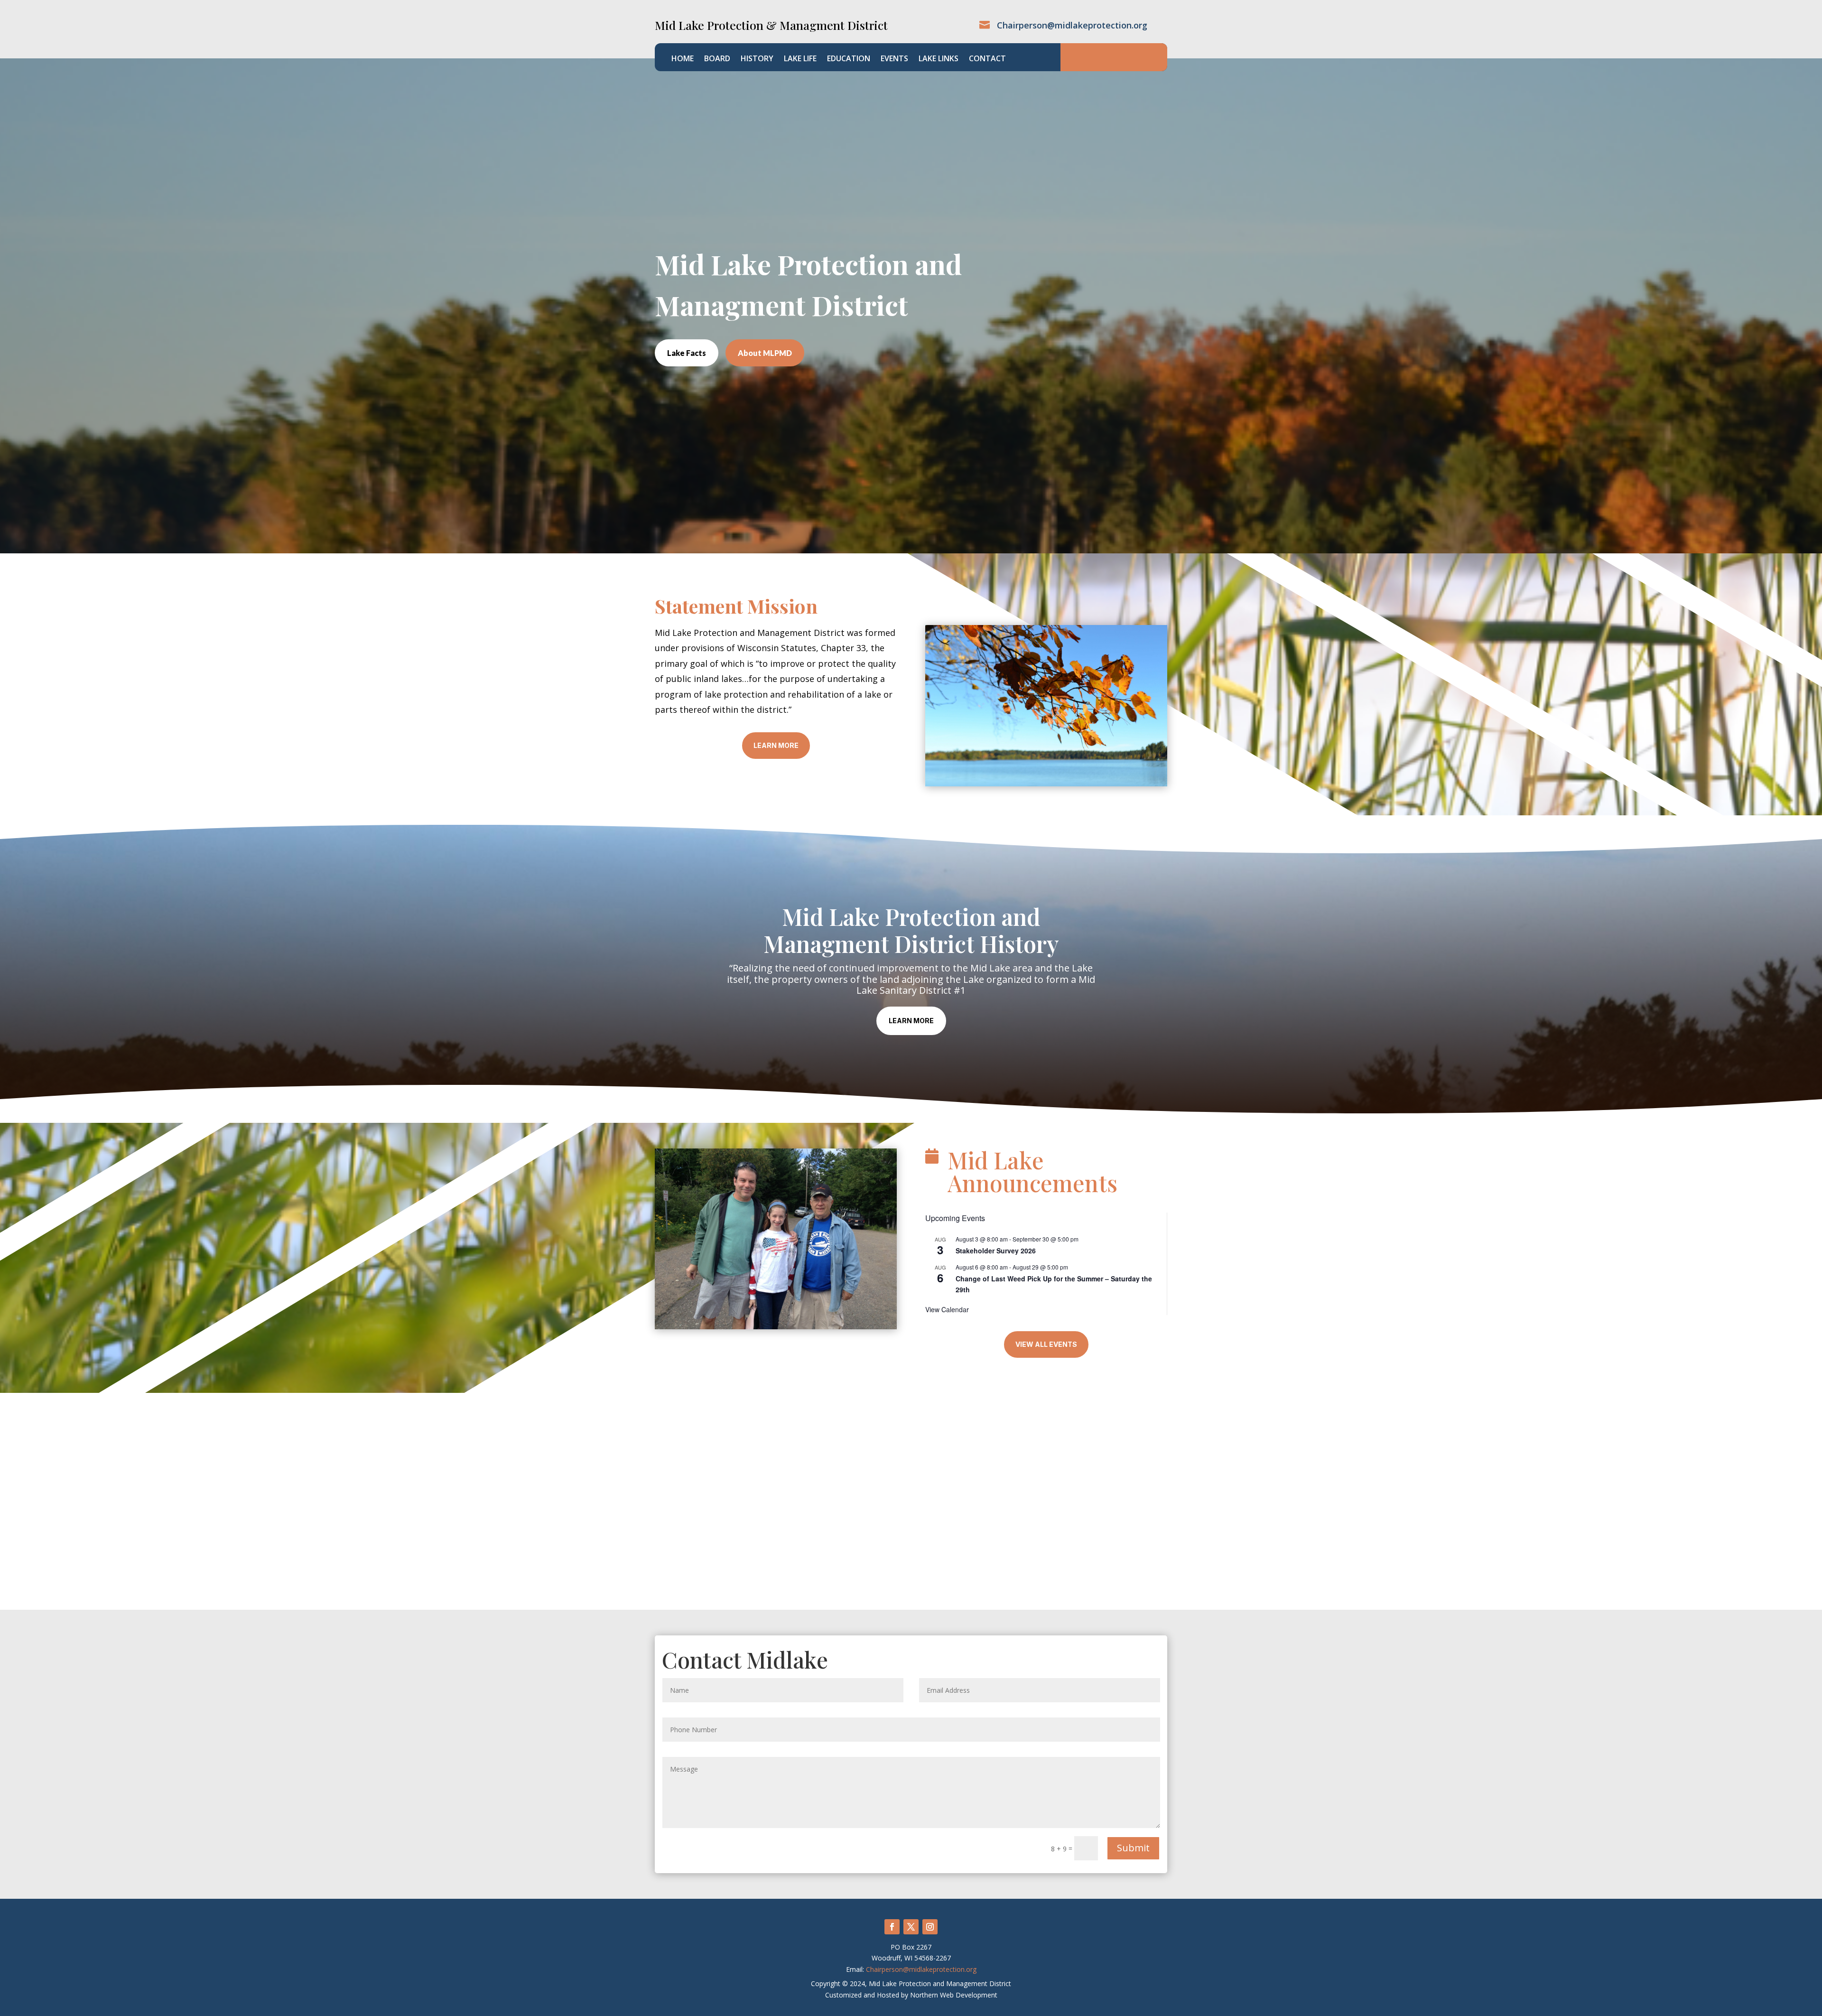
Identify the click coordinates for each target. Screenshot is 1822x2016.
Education (849, 59)
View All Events (1046, 1344)
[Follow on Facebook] (892, 1927)
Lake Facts (687, 353)
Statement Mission (736, 606)
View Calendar (947, 1309)
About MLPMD (765, 353)
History (757, 59)
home (683, 59)
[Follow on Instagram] (930, 1927)
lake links (939, 59)
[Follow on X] (911, 1927)
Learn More (776, 745)
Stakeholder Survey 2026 (996, 1251)
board (717, 59)
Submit (1133, 1848)
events (894, 59)
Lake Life (800, 59)
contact (987, 59)
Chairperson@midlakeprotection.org (921, 1969)
